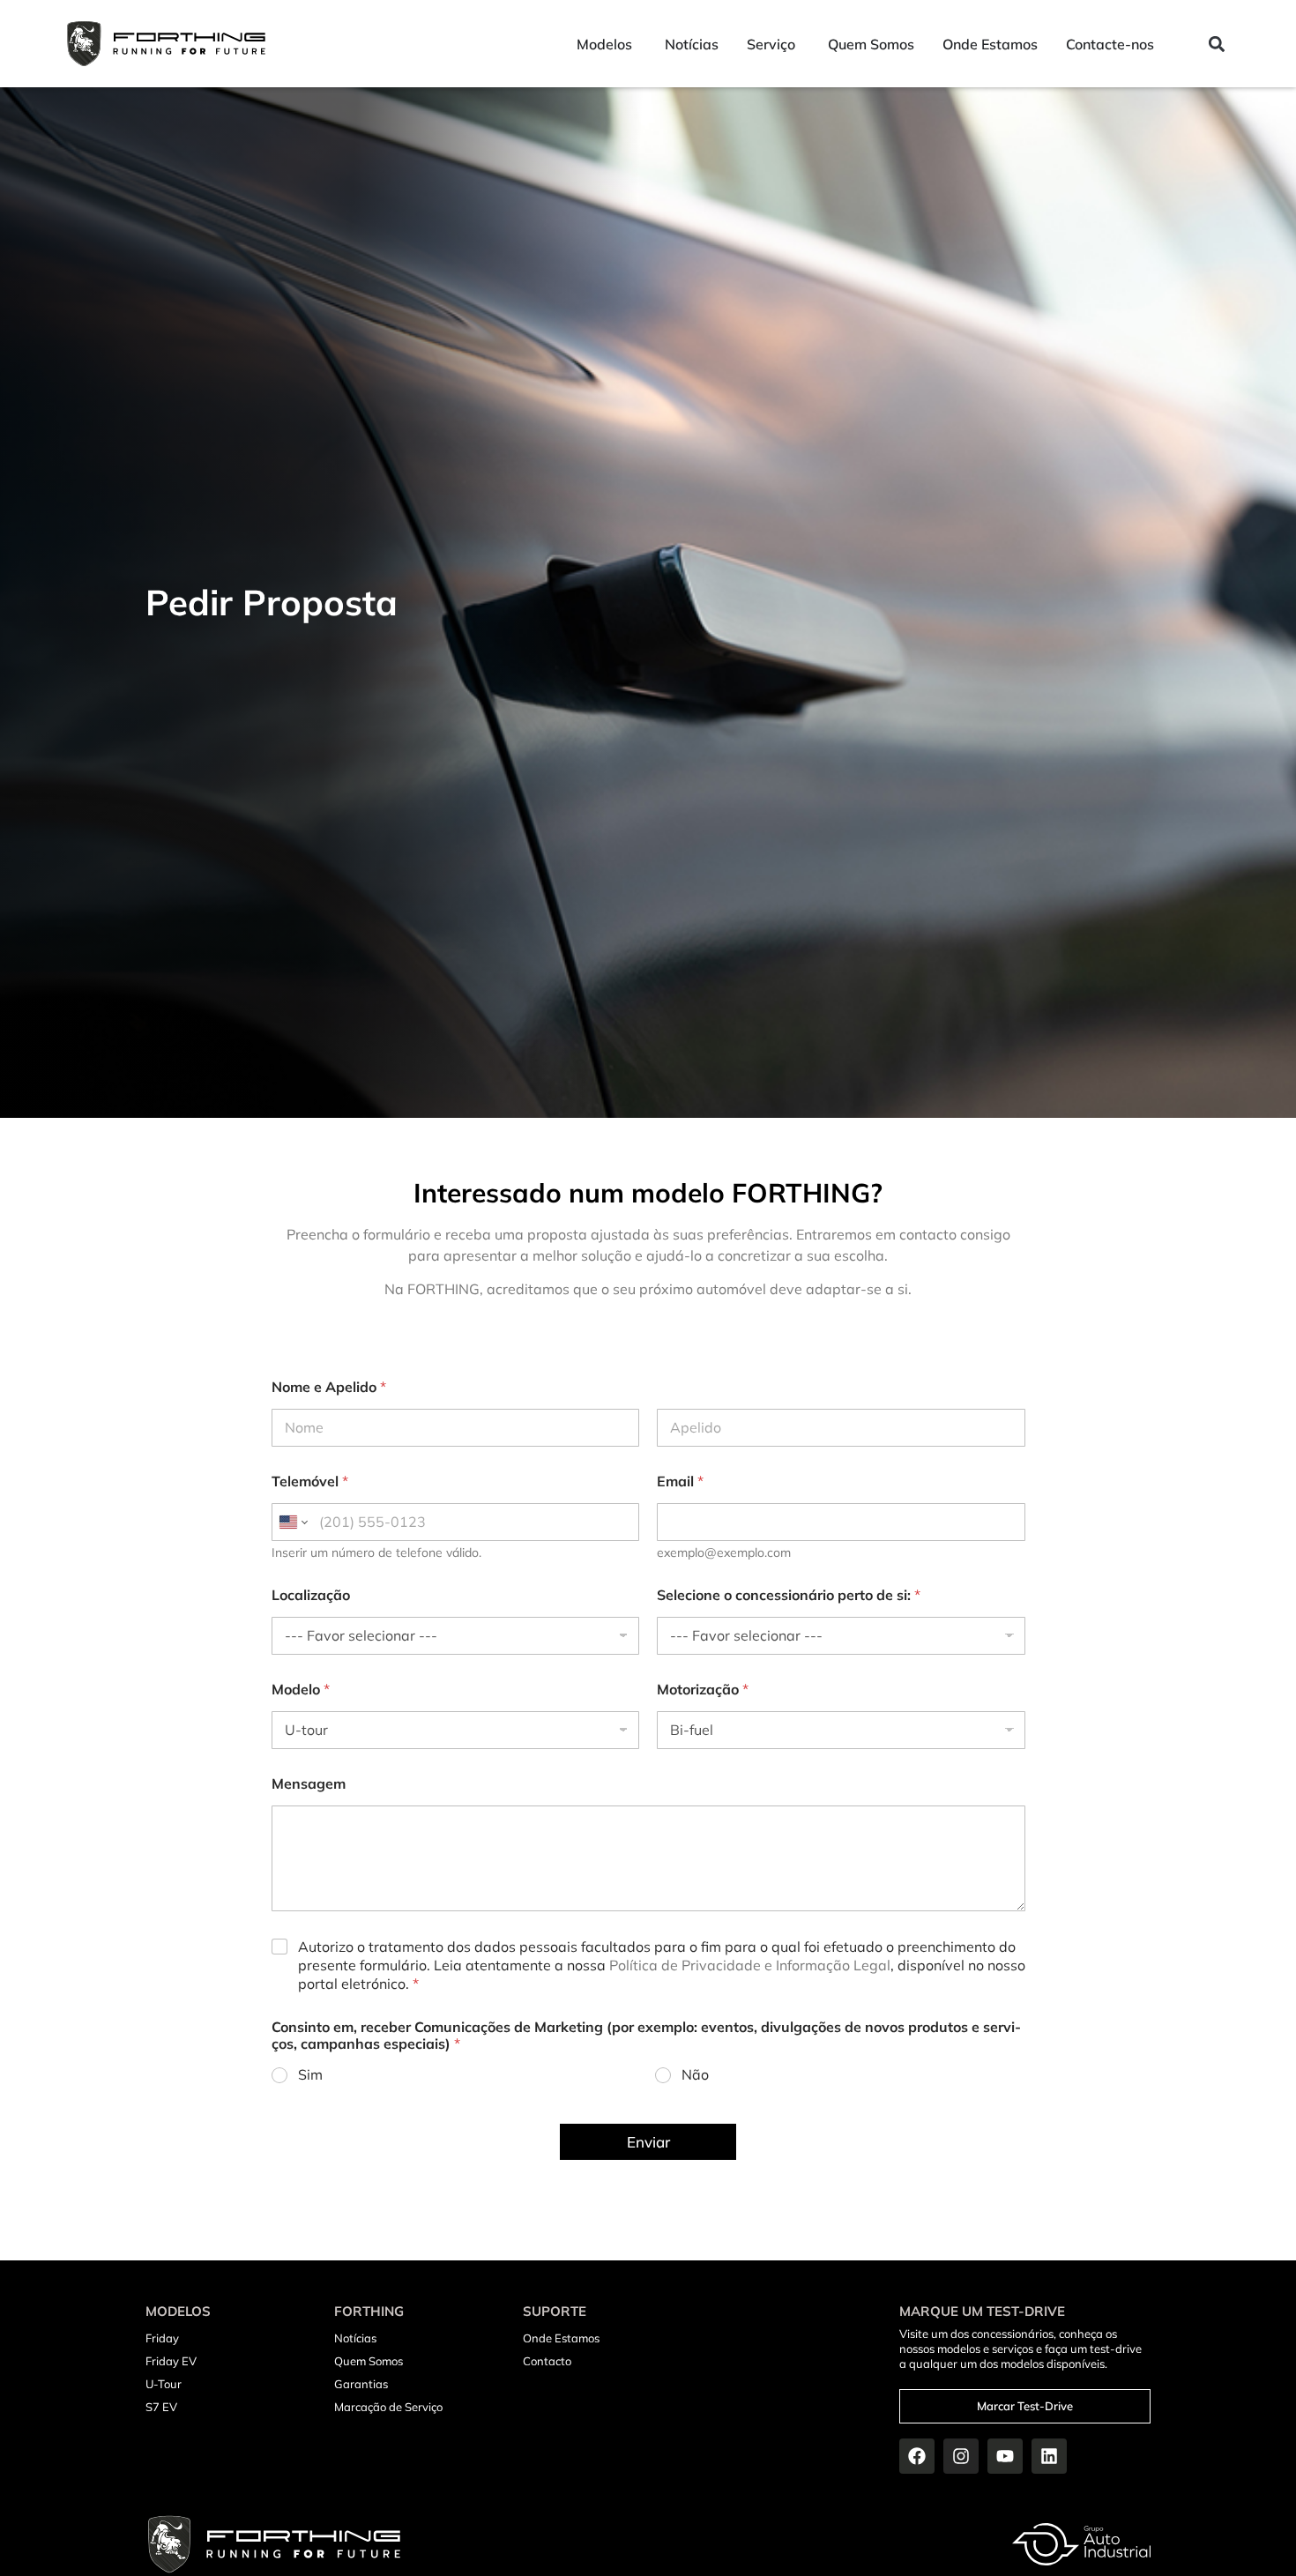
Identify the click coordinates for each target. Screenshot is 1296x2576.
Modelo (301, 1690)
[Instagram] (961, 2456)
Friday (162, 2338)
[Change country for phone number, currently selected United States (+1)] (292, 1522)
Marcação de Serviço (388, 2407)
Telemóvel (310, 1482)
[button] (1216, 44)
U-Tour (164, 2384)
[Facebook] (917, 2456)
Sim (310, 2074)
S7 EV (161, 2407)
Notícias (355, 2338)
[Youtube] (1005, 2456)
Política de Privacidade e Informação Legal (750, 1965)
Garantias (361, 2384)
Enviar (648, 2142)
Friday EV (171, 2361)
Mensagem (309, 1784)
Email (680, 1482)
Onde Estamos (561, 2338)
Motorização (703, 1690)
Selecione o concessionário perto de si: (789, 1595)
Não (695, 2074)
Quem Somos (369, 2361)
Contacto (547, 2361)
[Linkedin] (1049, 2456)
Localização (311, 1595)
